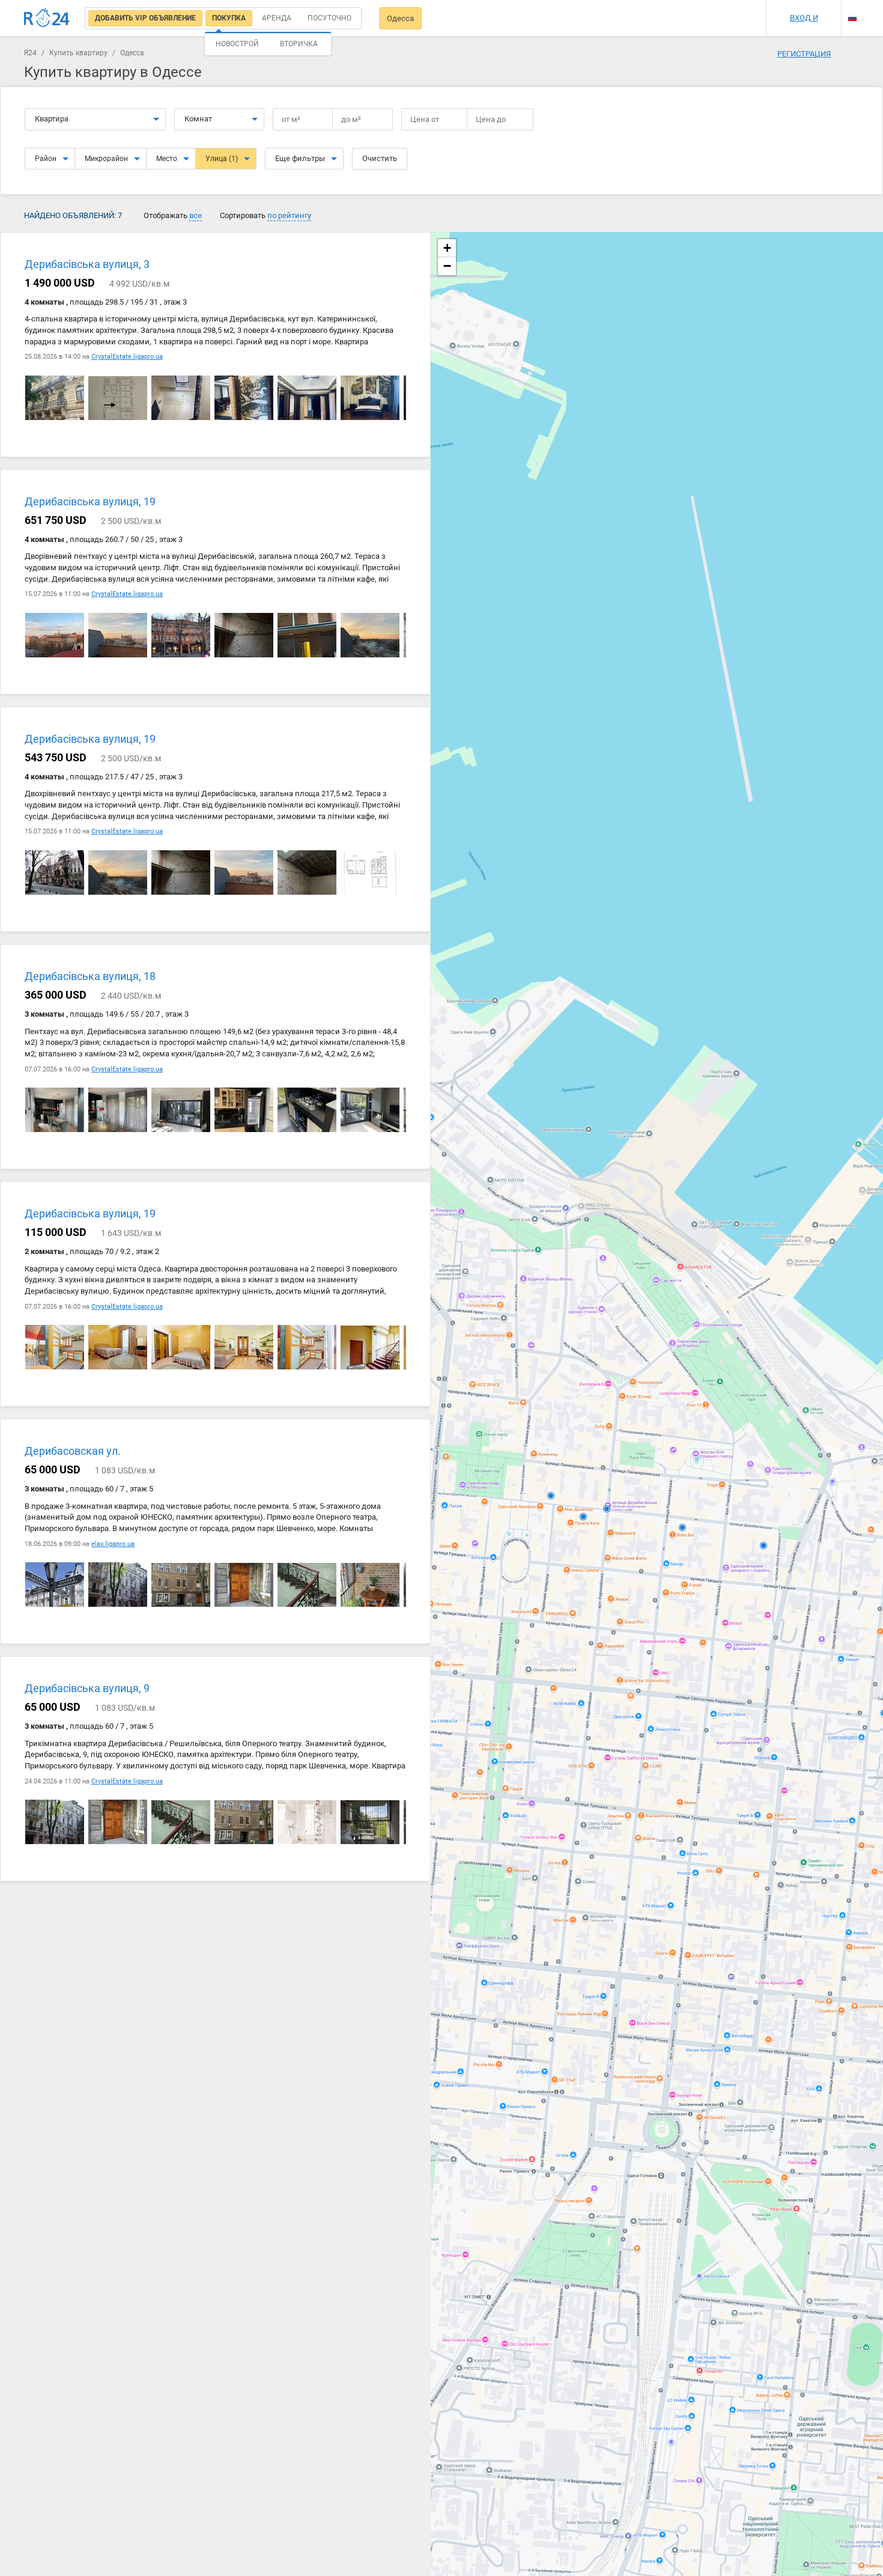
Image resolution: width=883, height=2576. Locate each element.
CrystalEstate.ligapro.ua (127, 357)
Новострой (237, 44)
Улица (222, 159)
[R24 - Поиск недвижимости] (47, 18)
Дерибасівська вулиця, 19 (90, 502)
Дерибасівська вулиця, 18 (90, 977)
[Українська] (852, 8)
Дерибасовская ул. (73, 1451)
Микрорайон (106, 159)
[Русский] (852, 18)
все (196, 215)
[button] (447, 248)
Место (167, 159)
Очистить (380, 158)
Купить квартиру (78, 53)
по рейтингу (289, 215)
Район (46, 159)
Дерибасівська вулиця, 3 (87, 264)
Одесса (400, 18)
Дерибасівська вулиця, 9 (87, 1689)
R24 (30, 53)
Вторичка (299, 44)
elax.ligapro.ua (113, 1544)
